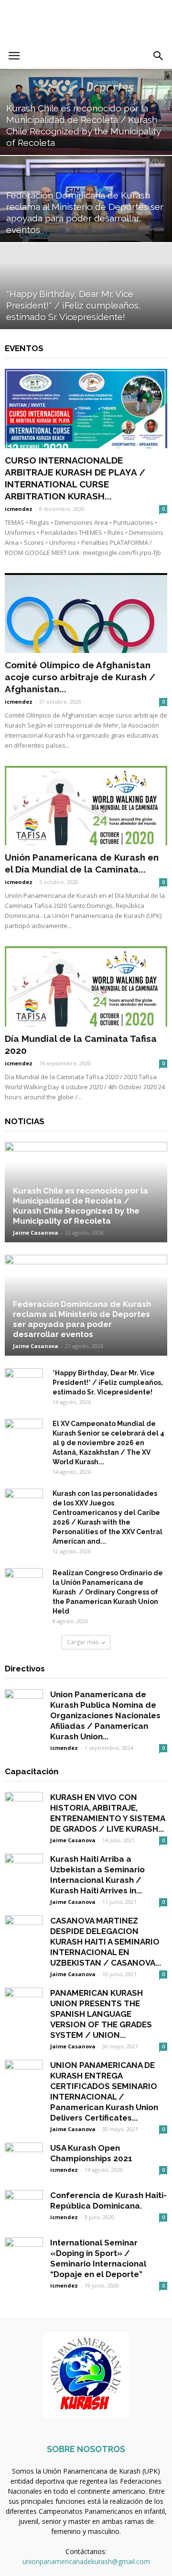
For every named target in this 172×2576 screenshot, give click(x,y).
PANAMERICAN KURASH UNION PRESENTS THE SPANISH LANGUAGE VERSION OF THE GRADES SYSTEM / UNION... (101, 2014)
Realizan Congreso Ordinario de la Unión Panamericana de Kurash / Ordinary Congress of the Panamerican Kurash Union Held (108, 1592)
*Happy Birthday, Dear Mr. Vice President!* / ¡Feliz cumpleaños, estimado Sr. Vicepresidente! (108, 1382)
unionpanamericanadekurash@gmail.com (86, 2561)
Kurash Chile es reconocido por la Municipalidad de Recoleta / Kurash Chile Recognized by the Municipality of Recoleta (81, 1206)
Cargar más (83, 1642)
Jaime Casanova (36, 1233)
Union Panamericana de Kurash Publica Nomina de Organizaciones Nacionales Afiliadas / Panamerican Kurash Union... (105, 1715)
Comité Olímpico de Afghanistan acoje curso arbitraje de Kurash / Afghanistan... (80, 677)
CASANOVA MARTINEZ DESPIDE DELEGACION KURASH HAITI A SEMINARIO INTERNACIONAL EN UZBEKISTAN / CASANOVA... (106, 1942)
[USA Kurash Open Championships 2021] (24, 2162)
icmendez (19, 509)
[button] (159, 56)
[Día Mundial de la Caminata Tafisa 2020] (86, 986)
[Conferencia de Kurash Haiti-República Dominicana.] (24, 2209)
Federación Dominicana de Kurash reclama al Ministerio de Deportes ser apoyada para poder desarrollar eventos (82, 1319)
